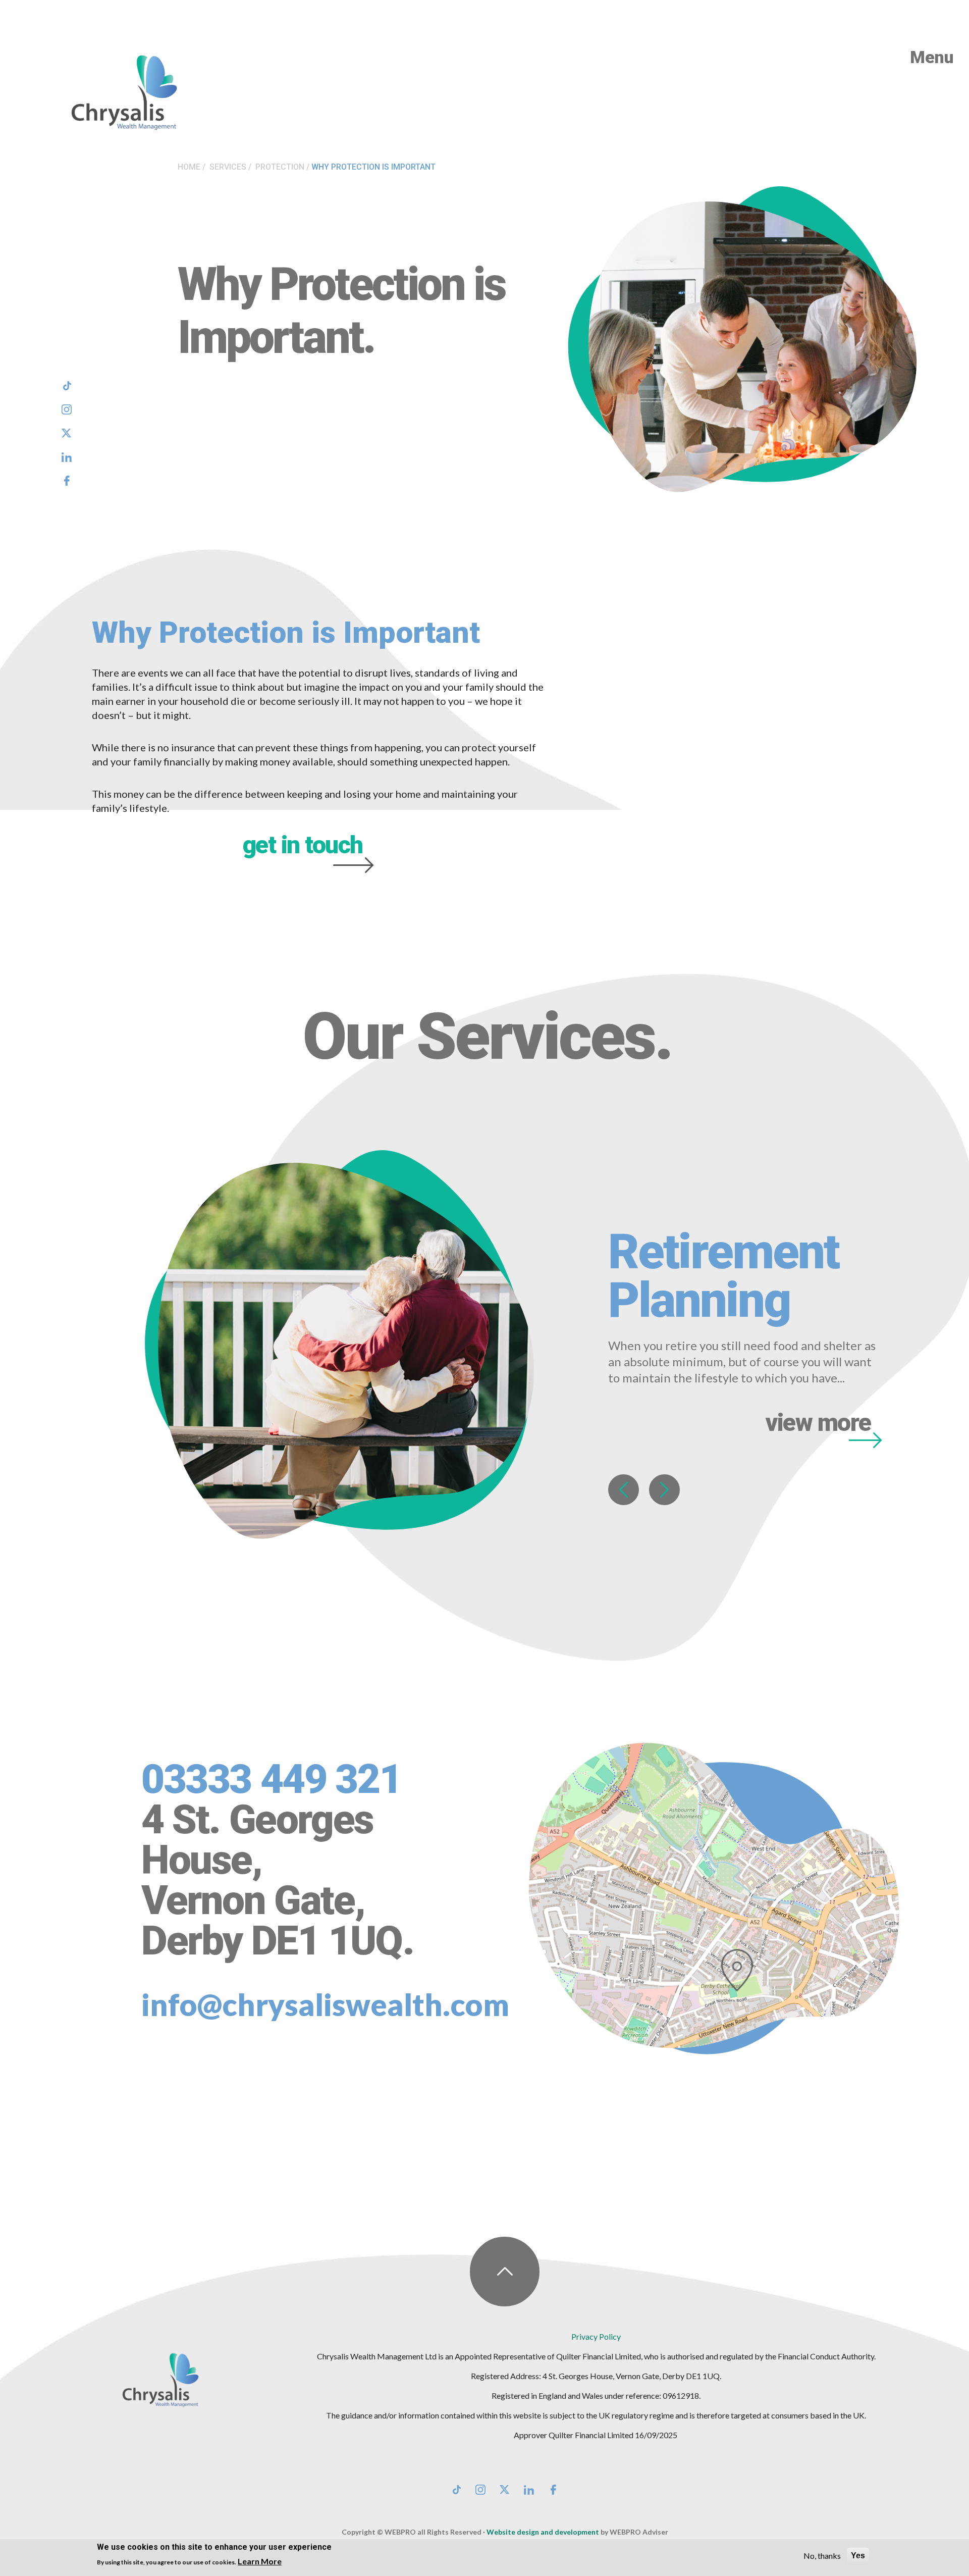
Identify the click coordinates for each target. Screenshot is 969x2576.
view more (818, 1424)
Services (228, 167)
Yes (858, 2556)
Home (189, 167)
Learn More (260, 2561)
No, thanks (822, 2556)
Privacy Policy (596, 2336)
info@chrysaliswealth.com (325, 2004)
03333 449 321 (271, 1779)
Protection (280, 167)
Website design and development (543, 2532)
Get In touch (303, 845)
